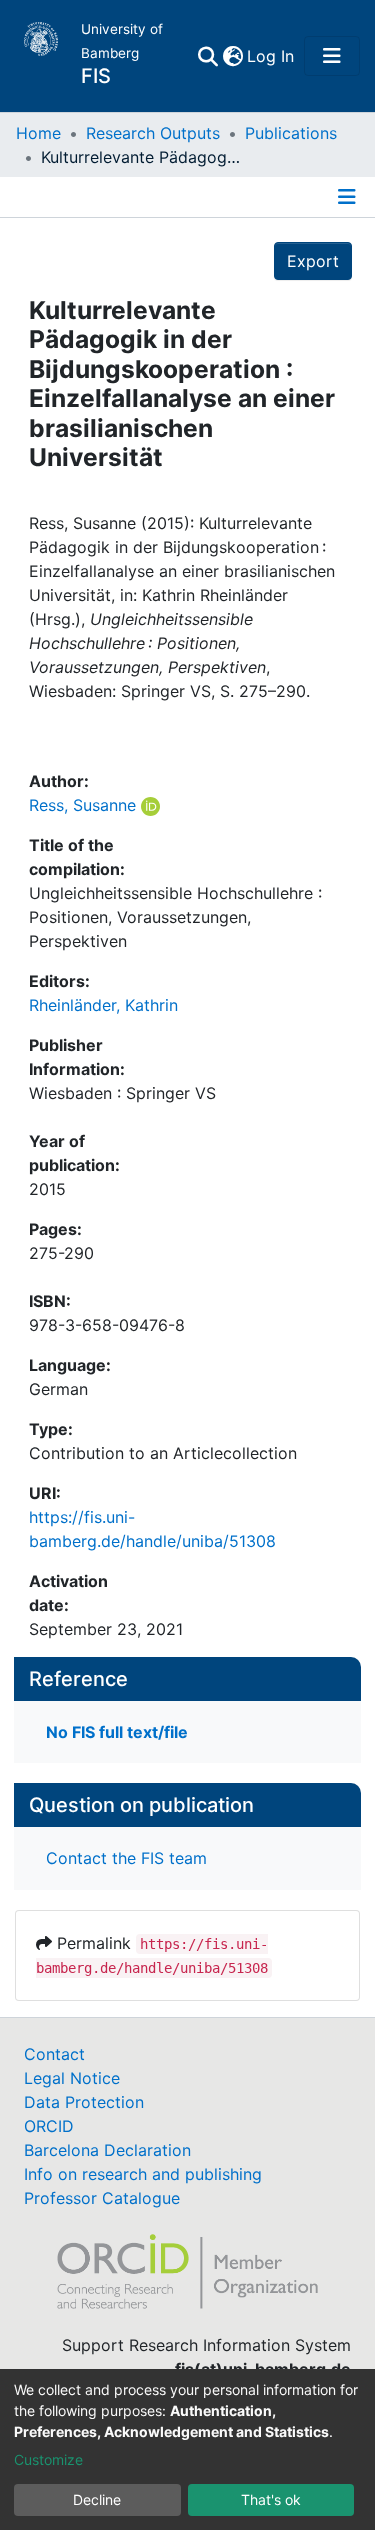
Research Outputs (153, 133)
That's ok (271, 2499)
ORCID (49, 2126)
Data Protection (84, 2102)
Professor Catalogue (102, 2198)
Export (313, 261)
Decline (97, 2499)
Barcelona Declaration (107, 2150)
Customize (48, 2459)
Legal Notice (72, 2078)
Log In (271, 56)
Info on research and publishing (143, 2174)
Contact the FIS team (126, 1858)
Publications (291, 133)
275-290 (61, 1253)
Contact (54, 2054)
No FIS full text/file (117, 1732)
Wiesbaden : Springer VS (122, 1093)
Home (38, 133)
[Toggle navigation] (332, 56)
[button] (232, 56)
